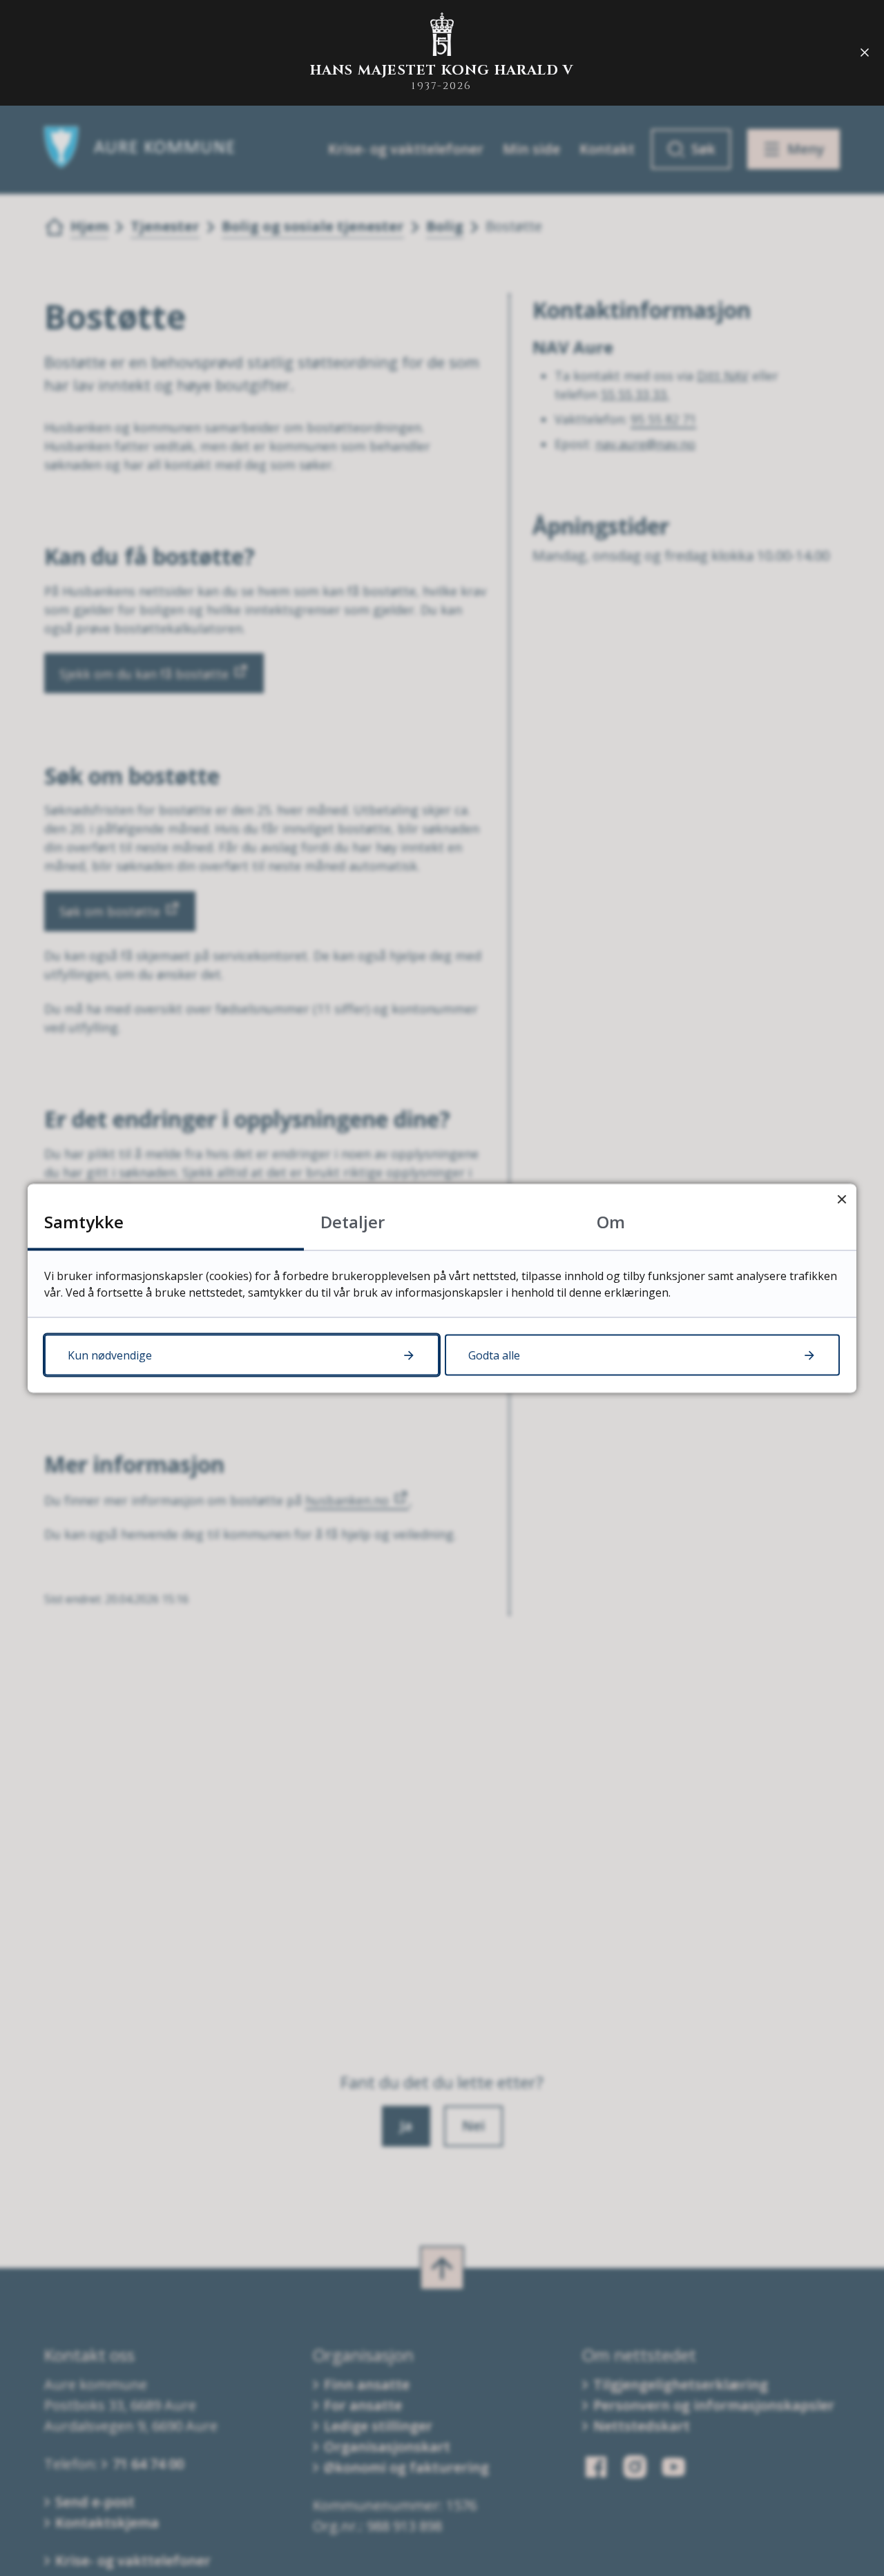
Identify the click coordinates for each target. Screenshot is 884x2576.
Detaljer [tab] (353, 1221)
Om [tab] (611, 1221)
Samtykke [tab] (84, 1221)
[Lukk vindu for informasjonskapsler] (842, 1198)
